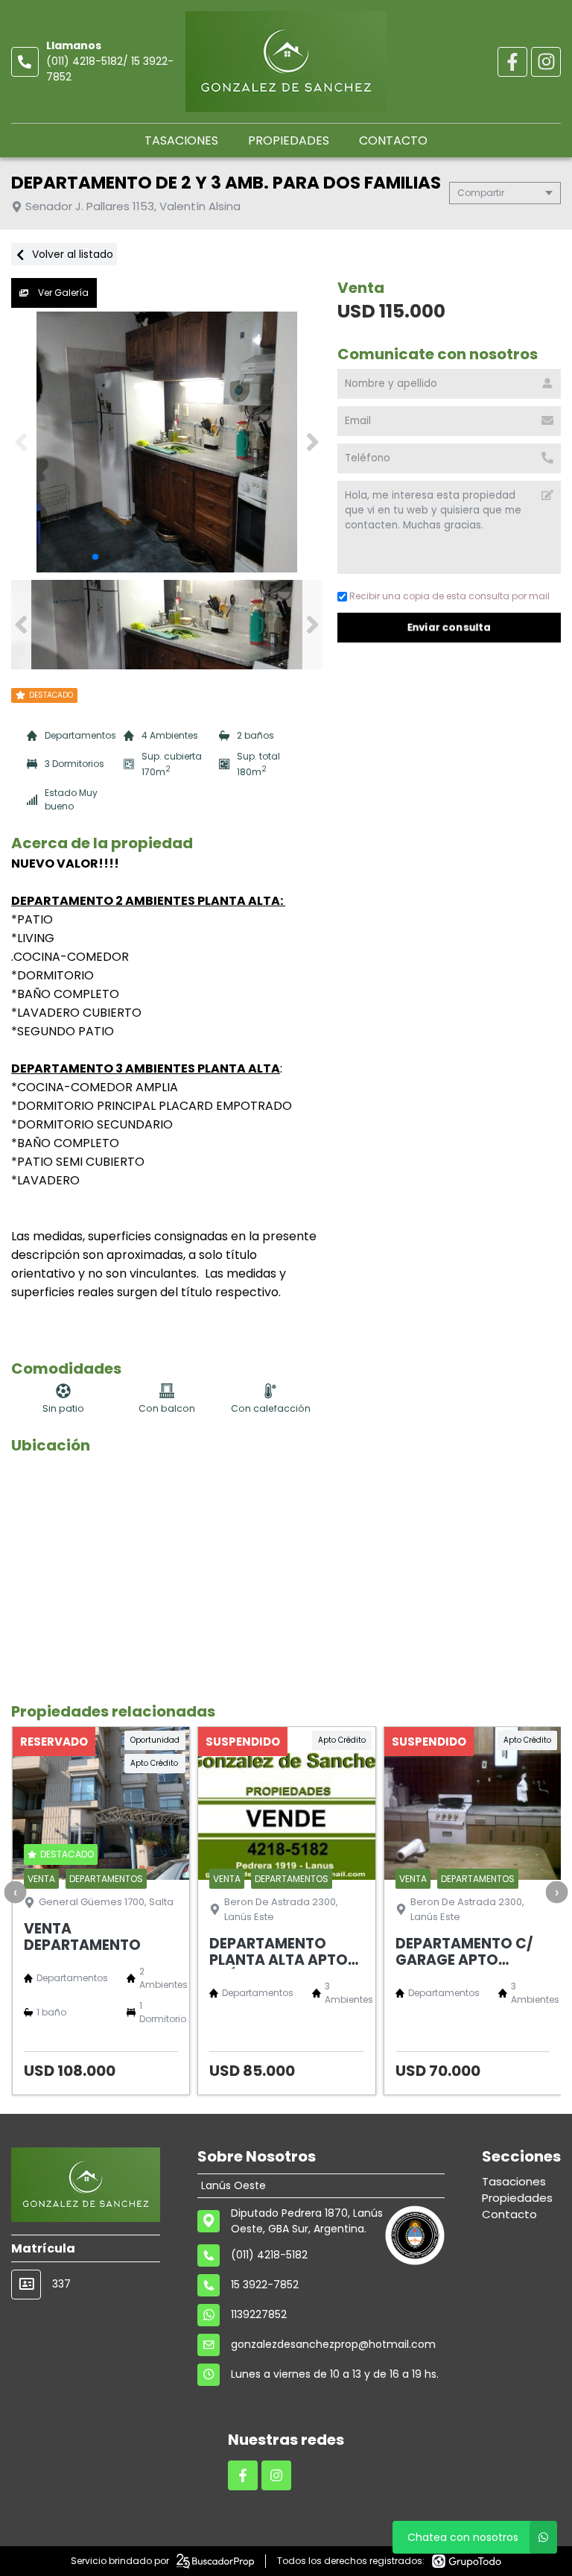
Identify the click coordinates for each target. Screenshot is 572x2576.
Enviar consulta (449, 627)
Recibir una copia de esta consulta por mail (449, 596)
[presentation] (15, 1892)
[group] (167, 442)
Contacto (393, 141)
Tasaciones (181, 141)
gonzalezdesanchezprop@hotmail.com (333, 2344)
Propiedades (289, 141)
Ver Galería (62, 293)
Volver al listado (71, 254)
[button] (312, 442)
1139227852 (259, 2314)
